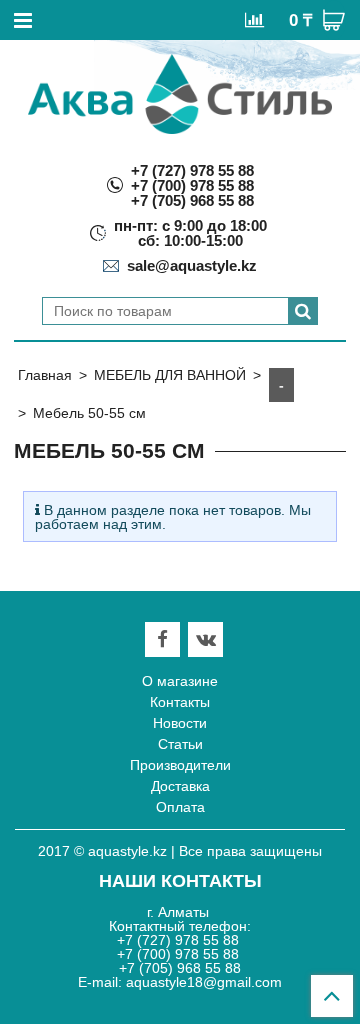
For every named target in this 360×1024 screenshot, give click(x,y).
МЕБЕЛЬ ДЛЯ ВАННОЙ (170, 375)
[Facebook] (162, 639)
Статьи (180, 744)
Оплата (180, 807)
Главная (45, 375)
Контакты (180, 702)
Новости (180, 723)
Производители (180, 765)
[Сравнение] (254, 19)
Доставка (180, 786)
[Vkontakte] (206, 639)
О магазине (180, 681)
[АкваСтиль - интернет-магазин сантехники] (180, 94)
